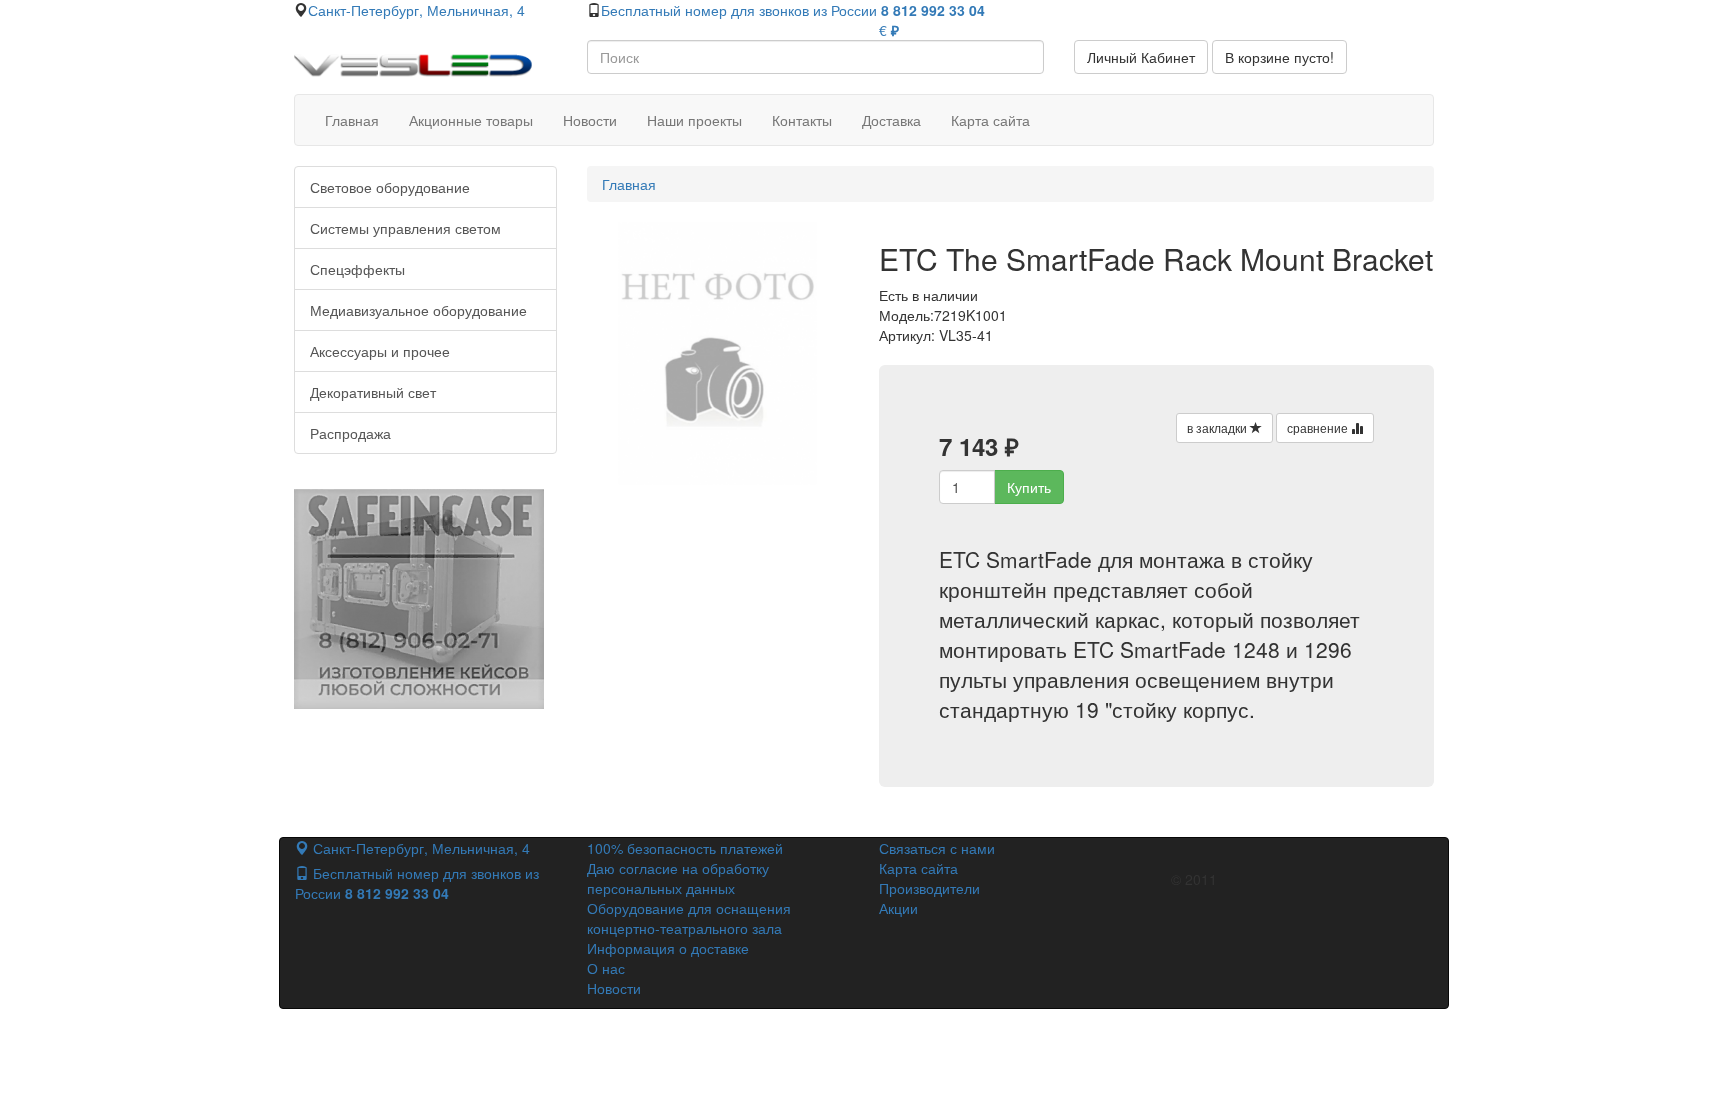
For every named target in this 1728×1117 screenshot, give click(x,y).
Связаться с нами (937, 848)
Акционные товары (471, 120)
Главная (352, 120)
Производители (929, 888)
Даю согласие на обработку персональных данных (678, 878)
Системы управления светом (405, 228)
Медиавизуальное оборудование (418, 310)
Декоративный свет (373, 392)
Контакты (802, 120)
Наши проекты (694, 120)
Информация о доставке (668, 948)
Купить (1029, 487)
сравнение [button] (1319, 427)
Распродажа (350, 433)
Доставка (891, 120)
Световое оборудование (390, 187)
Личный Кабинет (1141, 57)
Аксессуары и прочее (380, 351)
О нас (606, 968)
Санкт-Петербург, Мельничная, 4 (416, 10)
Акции (898, 908)
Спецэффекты (357, 269)
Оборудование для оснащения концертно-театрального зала (689, 918)
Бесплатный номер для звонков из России (793, 10)
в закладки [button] (1218, 427)
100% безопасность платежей (685, 848)
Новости (590, 120)
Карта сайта (990, 120)
